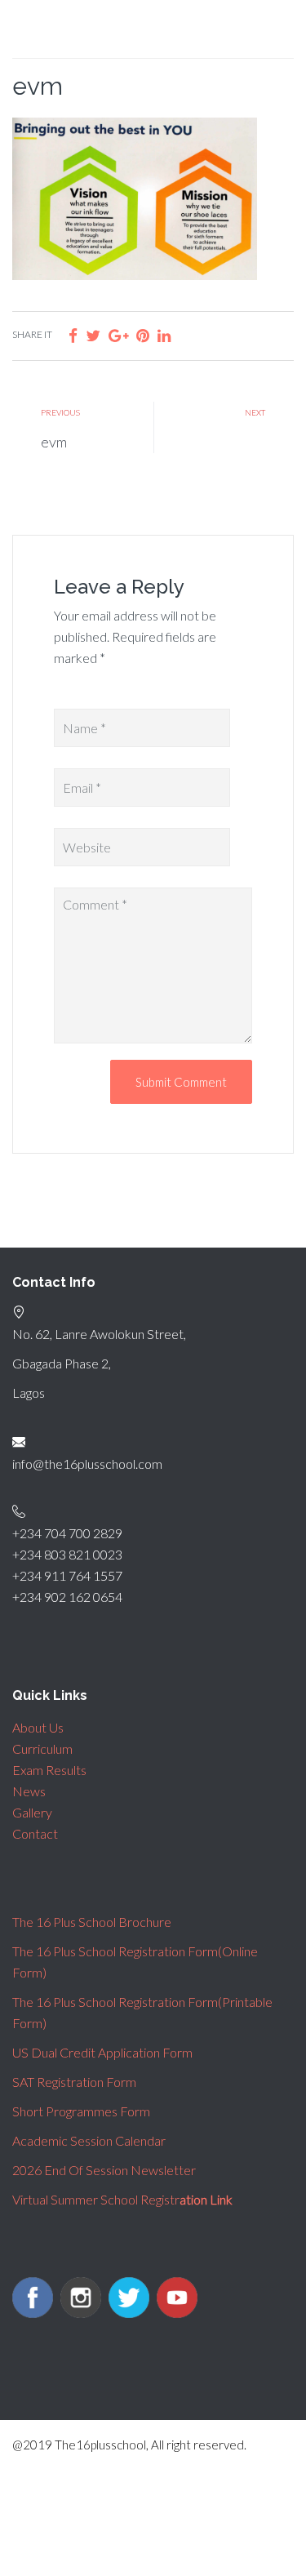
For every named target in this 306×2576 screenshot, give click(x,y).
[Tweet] (93, 335)
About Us (38, 1727)
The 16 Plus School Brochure (92, 1922)
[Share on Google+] (118, 335)
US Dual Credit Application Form (102, 2052)
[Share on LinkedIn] (164, 335)
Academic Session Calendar (89, 2140)
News (29, 1791)
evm (54, 442)
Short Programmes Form (81, 2111)
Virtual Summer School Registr (122, 2199)
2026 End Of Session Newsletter (104, 2170)
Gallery (32, 1812)
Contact (35, 1833)
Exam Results (49, 1770)
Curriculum (42, 1748)
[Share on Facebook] (73, 335)
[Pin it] (143, 335)
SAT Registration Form (74, 2082)
